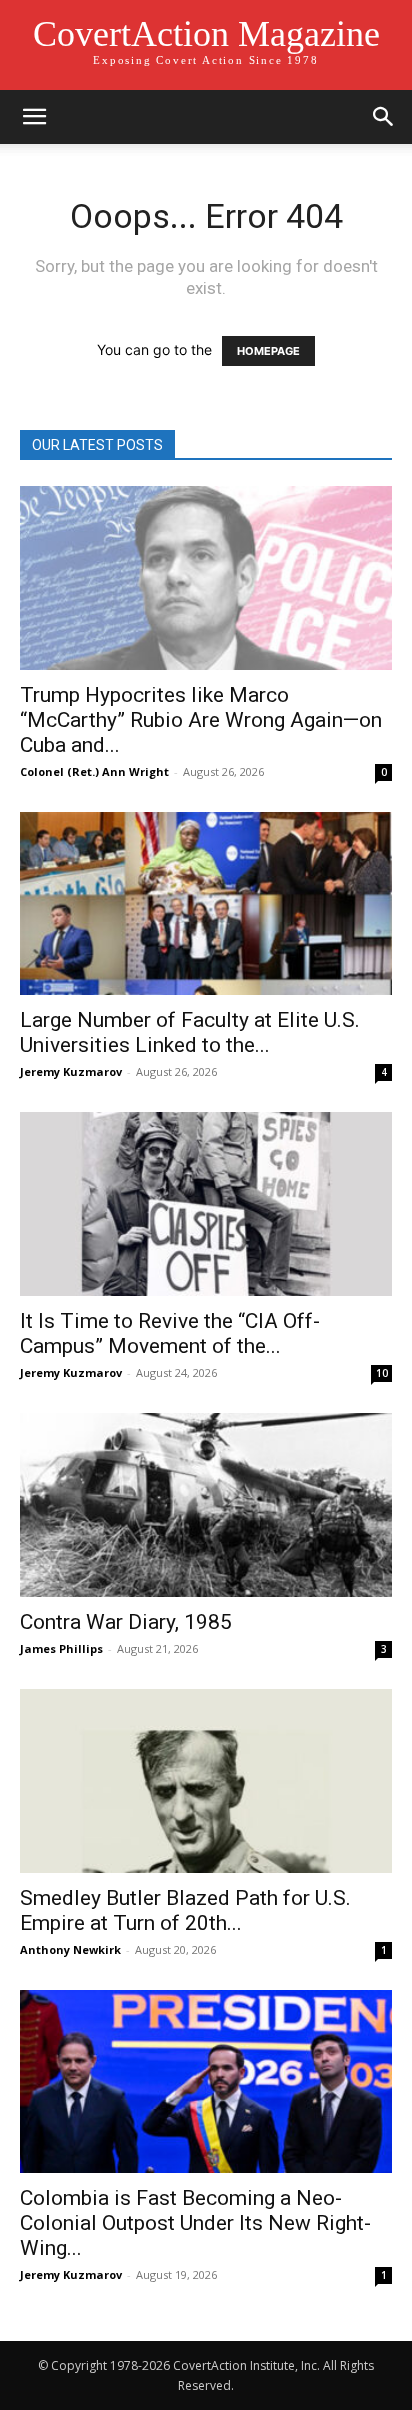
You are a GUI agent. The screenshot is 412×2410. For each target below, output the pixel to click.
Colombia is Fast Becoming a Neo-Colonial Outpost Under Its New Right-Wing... (195, 2223)
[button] (34, 117)
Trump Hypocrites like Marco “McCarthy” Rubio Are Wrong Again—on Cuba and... (201, 720)
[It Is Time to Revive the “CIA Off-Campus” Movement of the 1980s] (206, 1204)
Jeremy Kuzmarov (71, 1071)
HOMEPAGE (268, 351)
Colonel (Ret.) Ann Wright (94, 771)
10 (382, 1373)
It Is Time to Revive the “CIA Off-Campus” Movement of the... (170, 1333)
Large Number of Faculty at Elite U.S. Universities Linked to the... (190, 1032)
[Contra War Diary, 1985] (206, 1505)
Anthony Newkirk (70, 1949)
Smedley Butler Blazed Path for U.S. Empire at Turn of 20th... (185, 1910)
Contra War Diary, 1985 (126, 1622)
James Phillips (61, 1648)
